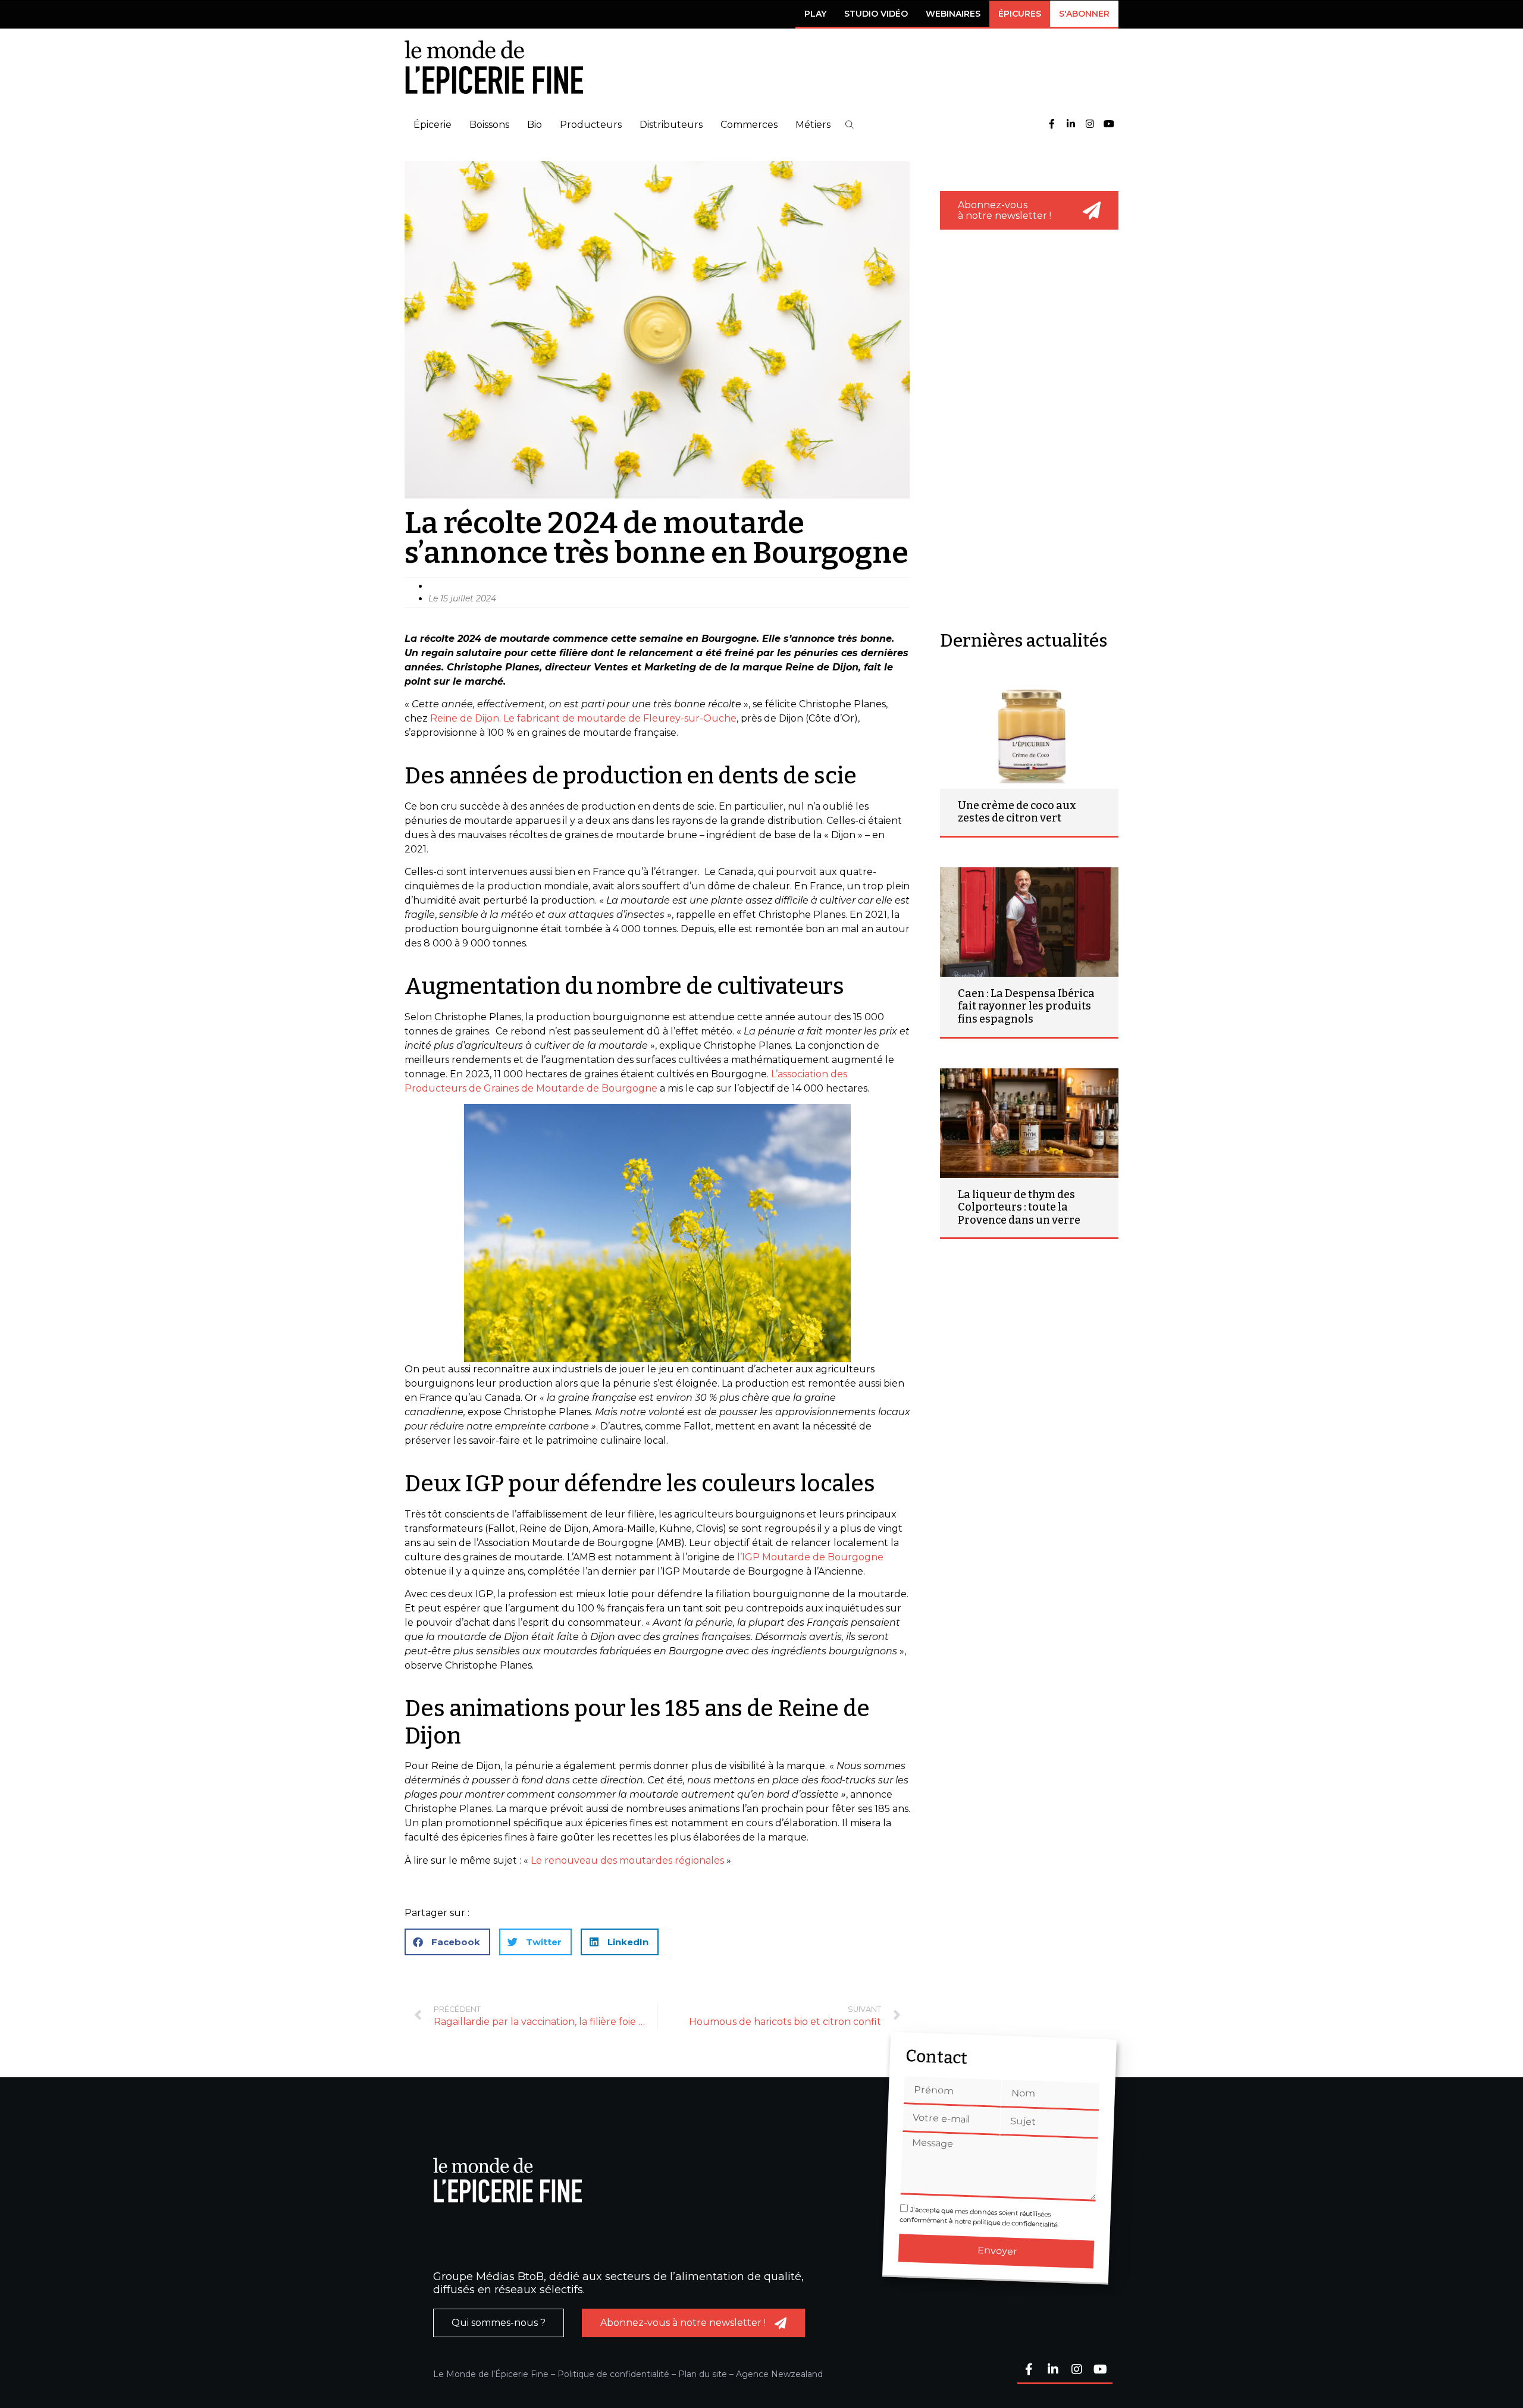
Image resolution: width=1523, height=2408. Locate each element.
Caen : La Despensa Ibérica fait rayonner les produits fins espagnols (1026, 1006)
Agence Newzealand (779, 2374)
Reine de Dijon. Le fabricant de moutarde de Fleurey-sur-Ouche (583, 718)
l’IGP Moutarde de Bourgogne (810, 1557)
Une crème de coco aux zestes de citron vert (1017, 812)
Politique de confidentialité (613, 2374)
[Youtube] (1109, 125)
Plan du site (703, 2374)
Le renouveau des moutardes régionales (627, 1860)
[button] (850, 125)
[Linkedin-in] (1071, 125)
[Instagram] (1090, 125)
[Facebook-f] (1052, 125)
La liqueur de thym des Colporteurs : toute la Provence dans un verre (1019, 1207)
